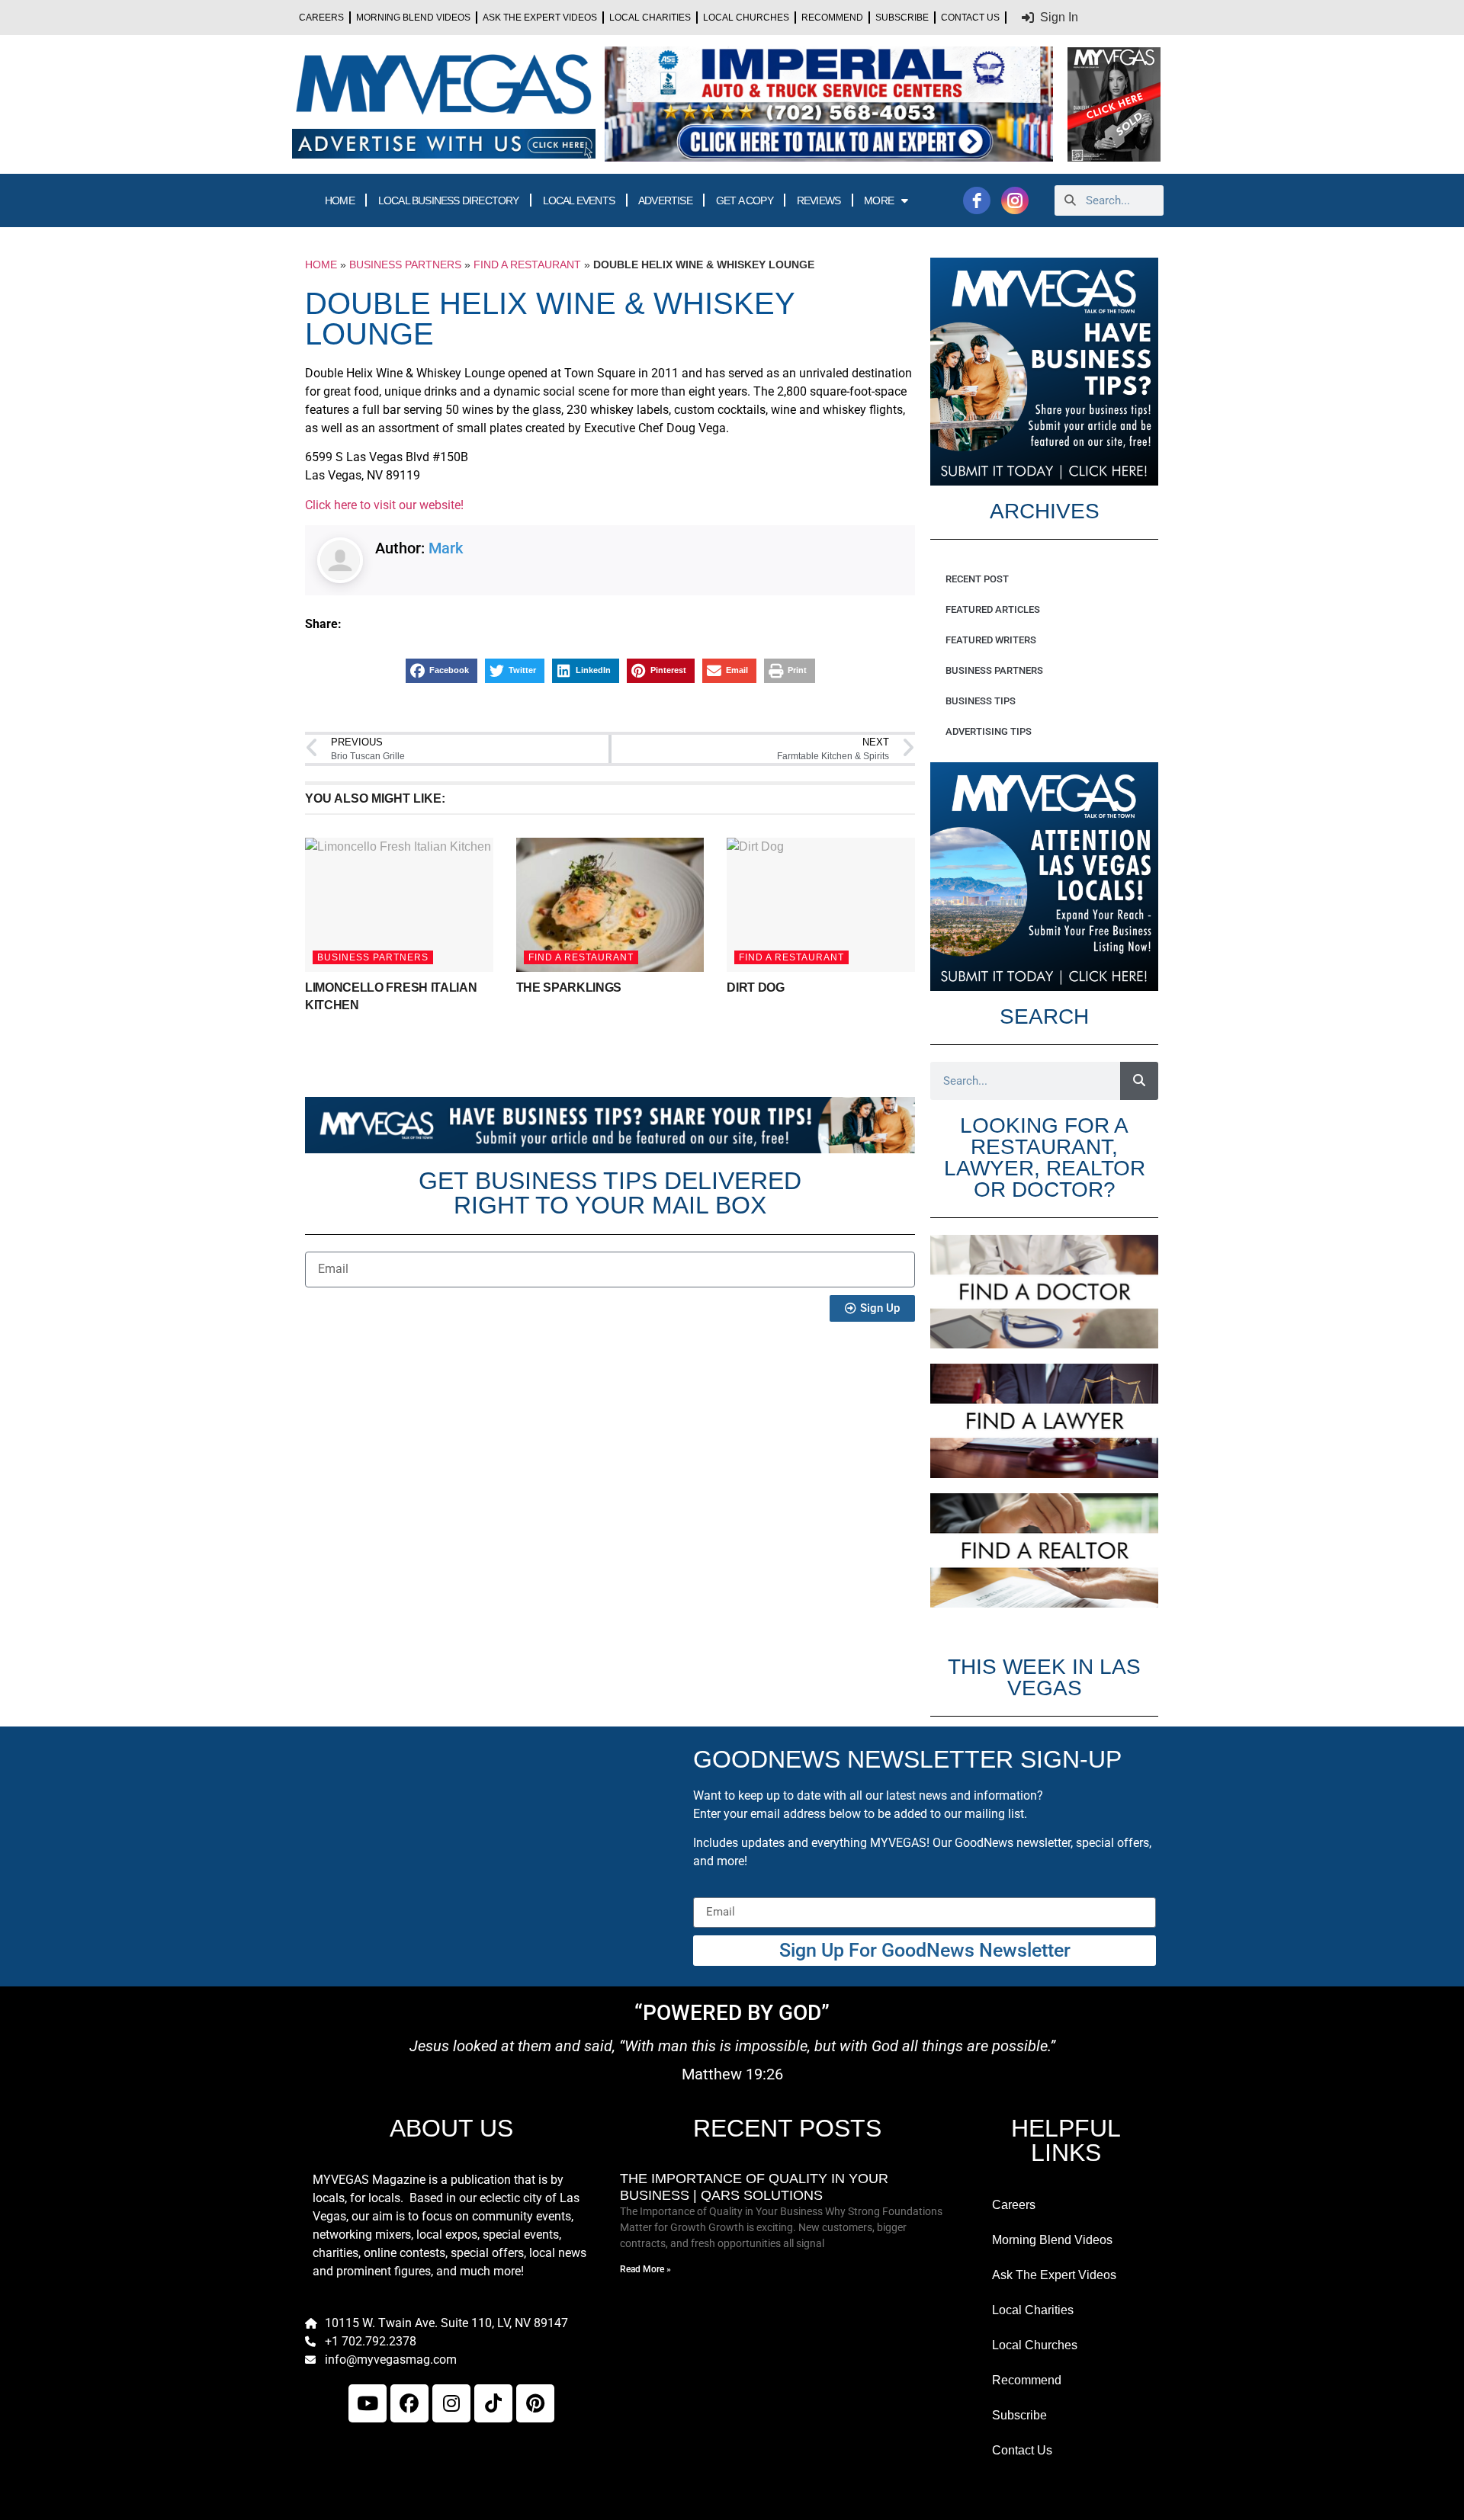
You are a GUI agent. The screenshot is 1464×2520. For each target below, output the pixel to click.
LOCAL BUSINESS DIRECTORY (449, 200)
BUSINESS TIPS (981, 701)
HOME (340, 200)
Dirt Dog (755, 987)
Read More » (645, 2269)
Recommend (832, 18)
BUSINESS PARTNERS (405, 265)
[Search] (1139, 1081)
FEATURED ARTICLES (993, 609)
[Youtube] (368, 2403)
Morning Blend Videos (413, 18)
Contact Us (970, 18)
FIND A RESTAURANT (527, 265)
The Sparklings (569, 987)
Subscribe (902, 18)
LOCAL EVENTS (579, 200)
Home (321, 265)
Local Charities (650, 18)
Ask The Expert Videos (540, 18)
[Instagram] (451, 2403)
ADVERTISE (665, 200)
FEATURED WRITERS (991, 640)
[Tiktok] (493, 2403)
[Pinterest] (535, 2403)
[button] (441, 671)
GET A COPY (745, 200)
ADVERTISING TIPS (989, 731)
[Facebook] (409, 2403)
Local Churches (746, 18)
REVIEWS (819, 200)
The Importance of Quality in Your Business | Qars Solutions (754, 2187)
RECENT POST (977, 579)
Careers (321, 18)
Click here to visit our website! (384, 505)
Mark (446, 548)
